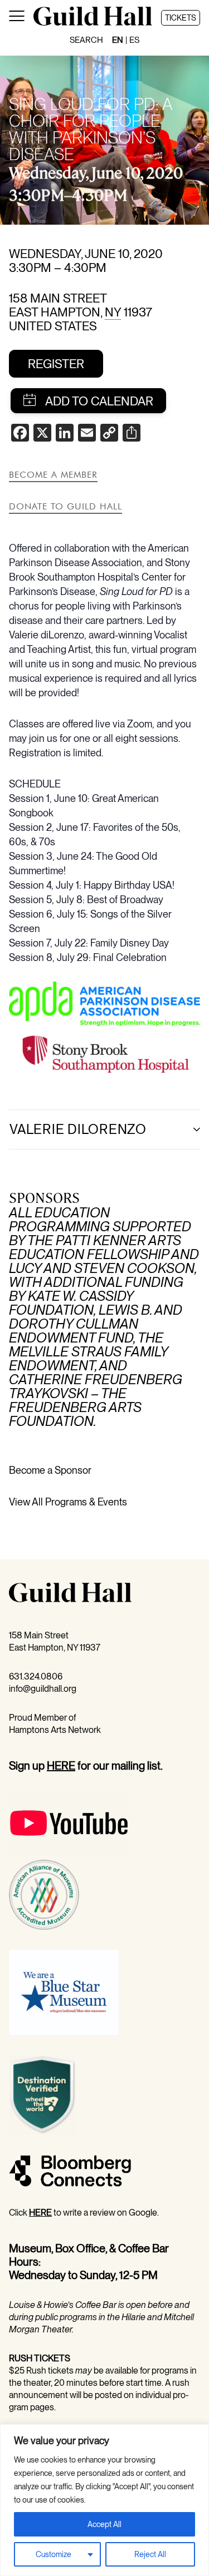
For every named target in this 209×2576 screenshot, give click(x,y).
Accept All (104, 2524)
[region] (104, 2500)
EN (118, 40)
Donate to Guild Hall (65, 506)
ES (134, 40)
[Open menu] (17, 18)
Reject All (150, 2554)
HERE (61, 1766)
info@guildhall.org (43, 1689)
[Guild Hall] (93, 23)
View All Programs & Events (68, 1502)
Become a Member (53, 474)
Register (56, 364)
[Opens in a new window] (104, 1022)
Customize (54, 2554)
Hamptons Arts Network (55, 1730)
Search (86, 40)
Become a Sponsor (50, 1470)
